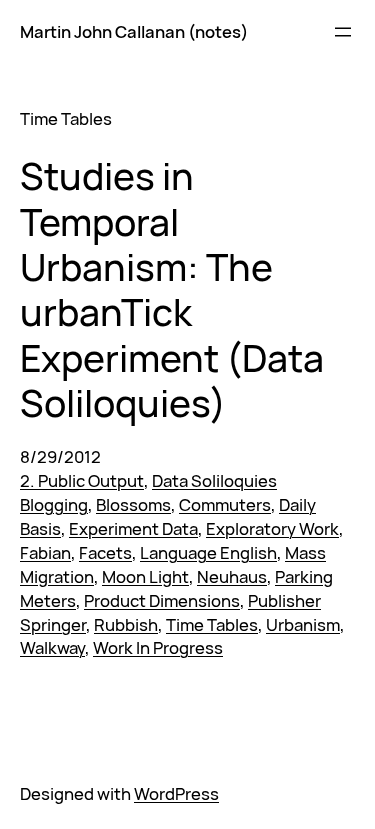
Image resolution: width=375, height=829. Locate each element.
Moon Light (145, 576)
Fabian (45, 552)
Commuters (225, 504)
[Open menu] (343, 32)
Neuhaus (232, 576)
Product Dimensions (162, 600)
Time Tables (212, 624)
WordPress (176, 793)
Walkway (52, 647)
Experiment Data (133, 528)
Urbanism (303, 624)
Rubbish (126, 624)
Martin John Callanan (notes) (134, 31)
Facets (105, 552)
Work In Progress (158, 647)
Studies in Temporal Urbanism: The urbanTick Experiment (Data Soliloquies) (172, 289)
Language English (208, 552)
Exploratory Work (272, 528)
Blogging (54, 504)
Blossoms (133, 504)
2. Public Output (82, 480)
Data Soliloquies (214, 480)
